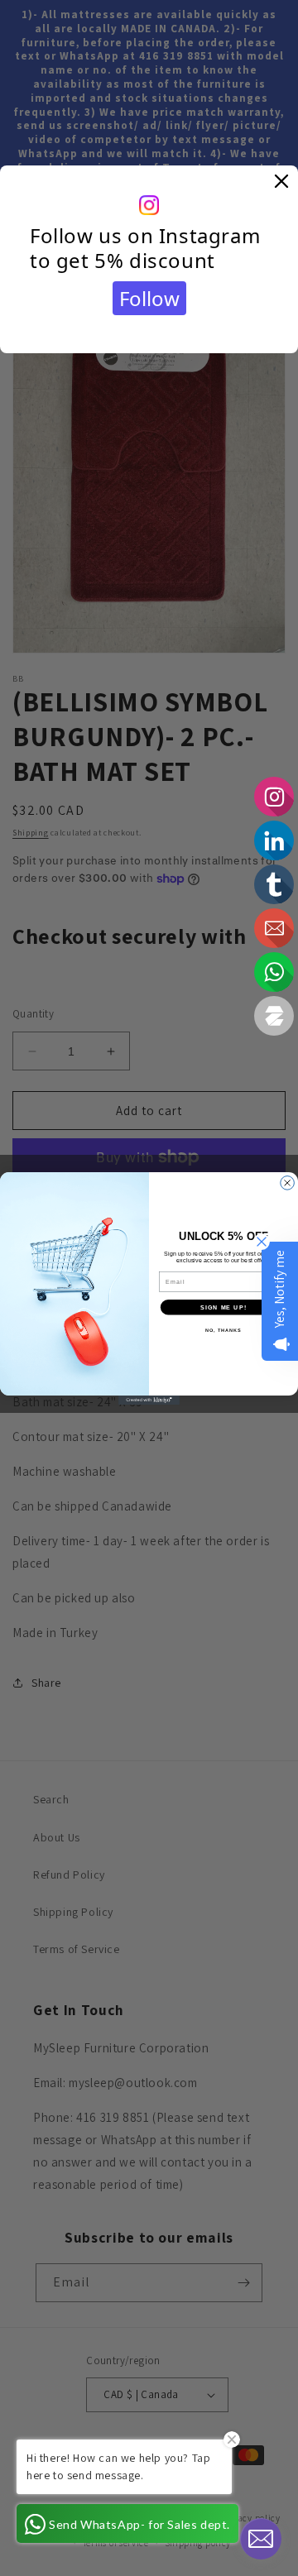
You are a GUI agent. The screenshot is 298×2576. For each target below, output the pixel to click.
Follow (149, 298)
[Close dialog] (288, 1183)
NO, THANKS (223, 1329)
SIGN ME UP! (223, 1306)
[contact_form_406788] (261, 2539)
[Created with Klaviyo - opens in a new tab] (149, 1399)
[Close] (281, 182)
